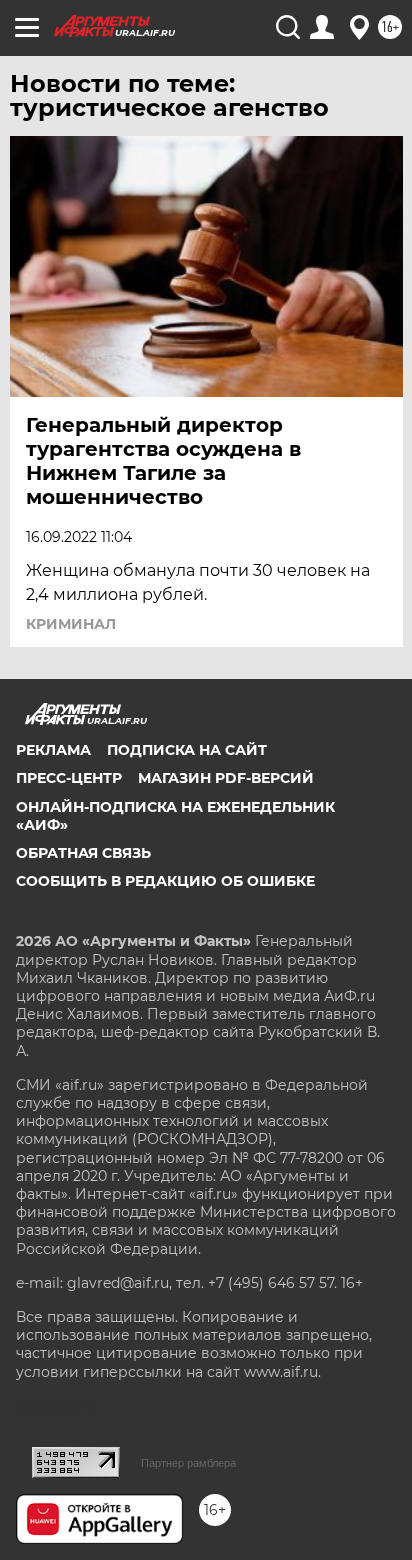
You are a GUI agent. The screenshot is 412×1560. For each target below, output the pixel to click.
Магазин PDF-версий (226, 778)
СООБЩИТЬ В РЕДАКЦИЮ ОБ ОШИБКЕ (165, 881)
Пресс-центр (69, 778)
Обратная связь (83, 853)
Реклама (53, 750)
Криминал (71, 624)
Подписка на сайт (187, 750)
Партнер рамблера (188, 1463)
